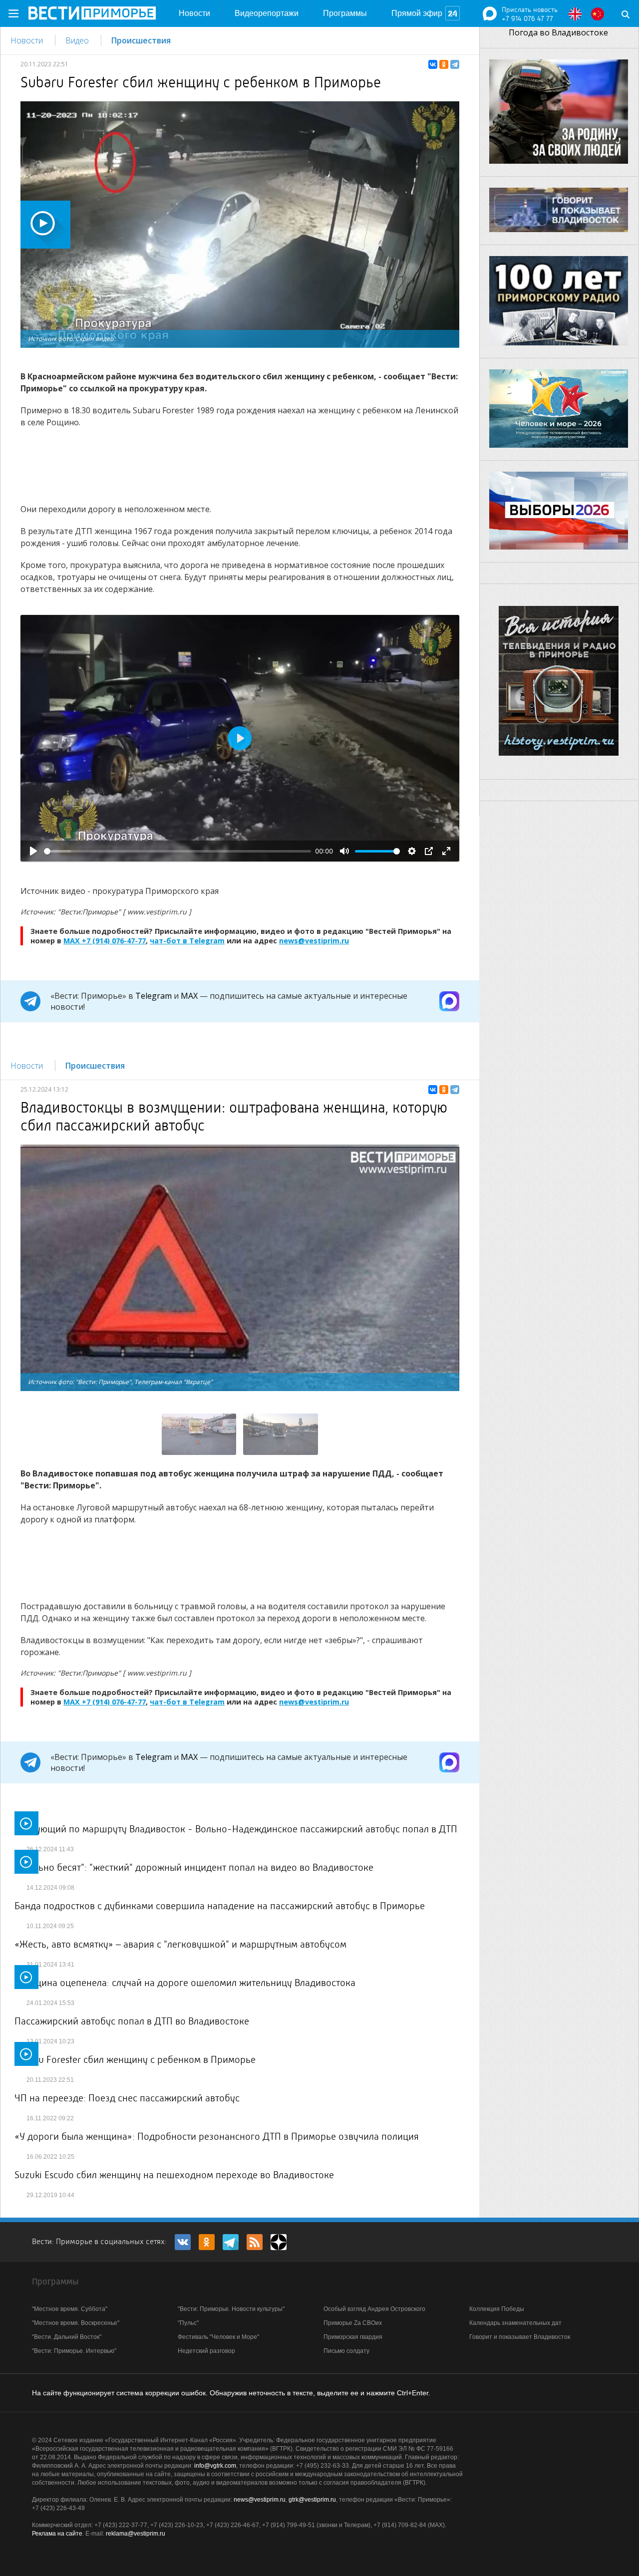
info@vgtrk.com (215, 2466)
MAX (189, 996)
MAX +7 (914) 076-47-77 (105, 941)
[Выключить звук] (344, 851)
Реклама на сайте (57, 2534)
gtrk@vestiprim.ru (312, 2500)
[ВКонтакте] (433, 64)
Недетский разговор (206, 2351)
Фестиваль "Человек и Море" (218, 2337)
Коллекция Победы (497, 2309)
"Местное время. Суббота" (70, 2309)
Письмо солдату (346, 2351)
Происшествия (141, 40)
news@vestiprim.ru (314, 941)
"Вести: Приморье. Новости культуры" (231, 2309)
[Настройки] (412, 851)
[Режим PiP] (429, 851)
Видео (77, 40)
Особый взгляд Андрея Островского (374, 2309)
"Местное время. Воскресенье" (76, 2323)
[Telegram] (455, 64)
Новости (194, 13)
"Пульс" (188, 2323)
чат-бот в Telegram (187, 941)
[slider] (177, 851)
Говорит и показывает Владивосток (520, 2337)
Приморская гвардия (353, 2337)
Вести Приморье (92, 13)
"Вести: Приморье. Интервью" (74, 2351)
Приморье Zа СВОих (353, 2323)
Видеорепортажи (267, 13)
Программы (345, 13)
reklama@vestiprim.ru (136, 2534)
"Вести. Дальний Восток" (67, 2337)
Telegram (154, 996)
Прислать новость (530, 9)
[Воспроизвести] (33, 851)
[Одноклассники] (444, 64)
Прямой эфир (417, 13)
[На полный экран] (446, 851)
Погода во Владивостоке (558, 32)
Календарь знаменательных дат (515, 2323)
